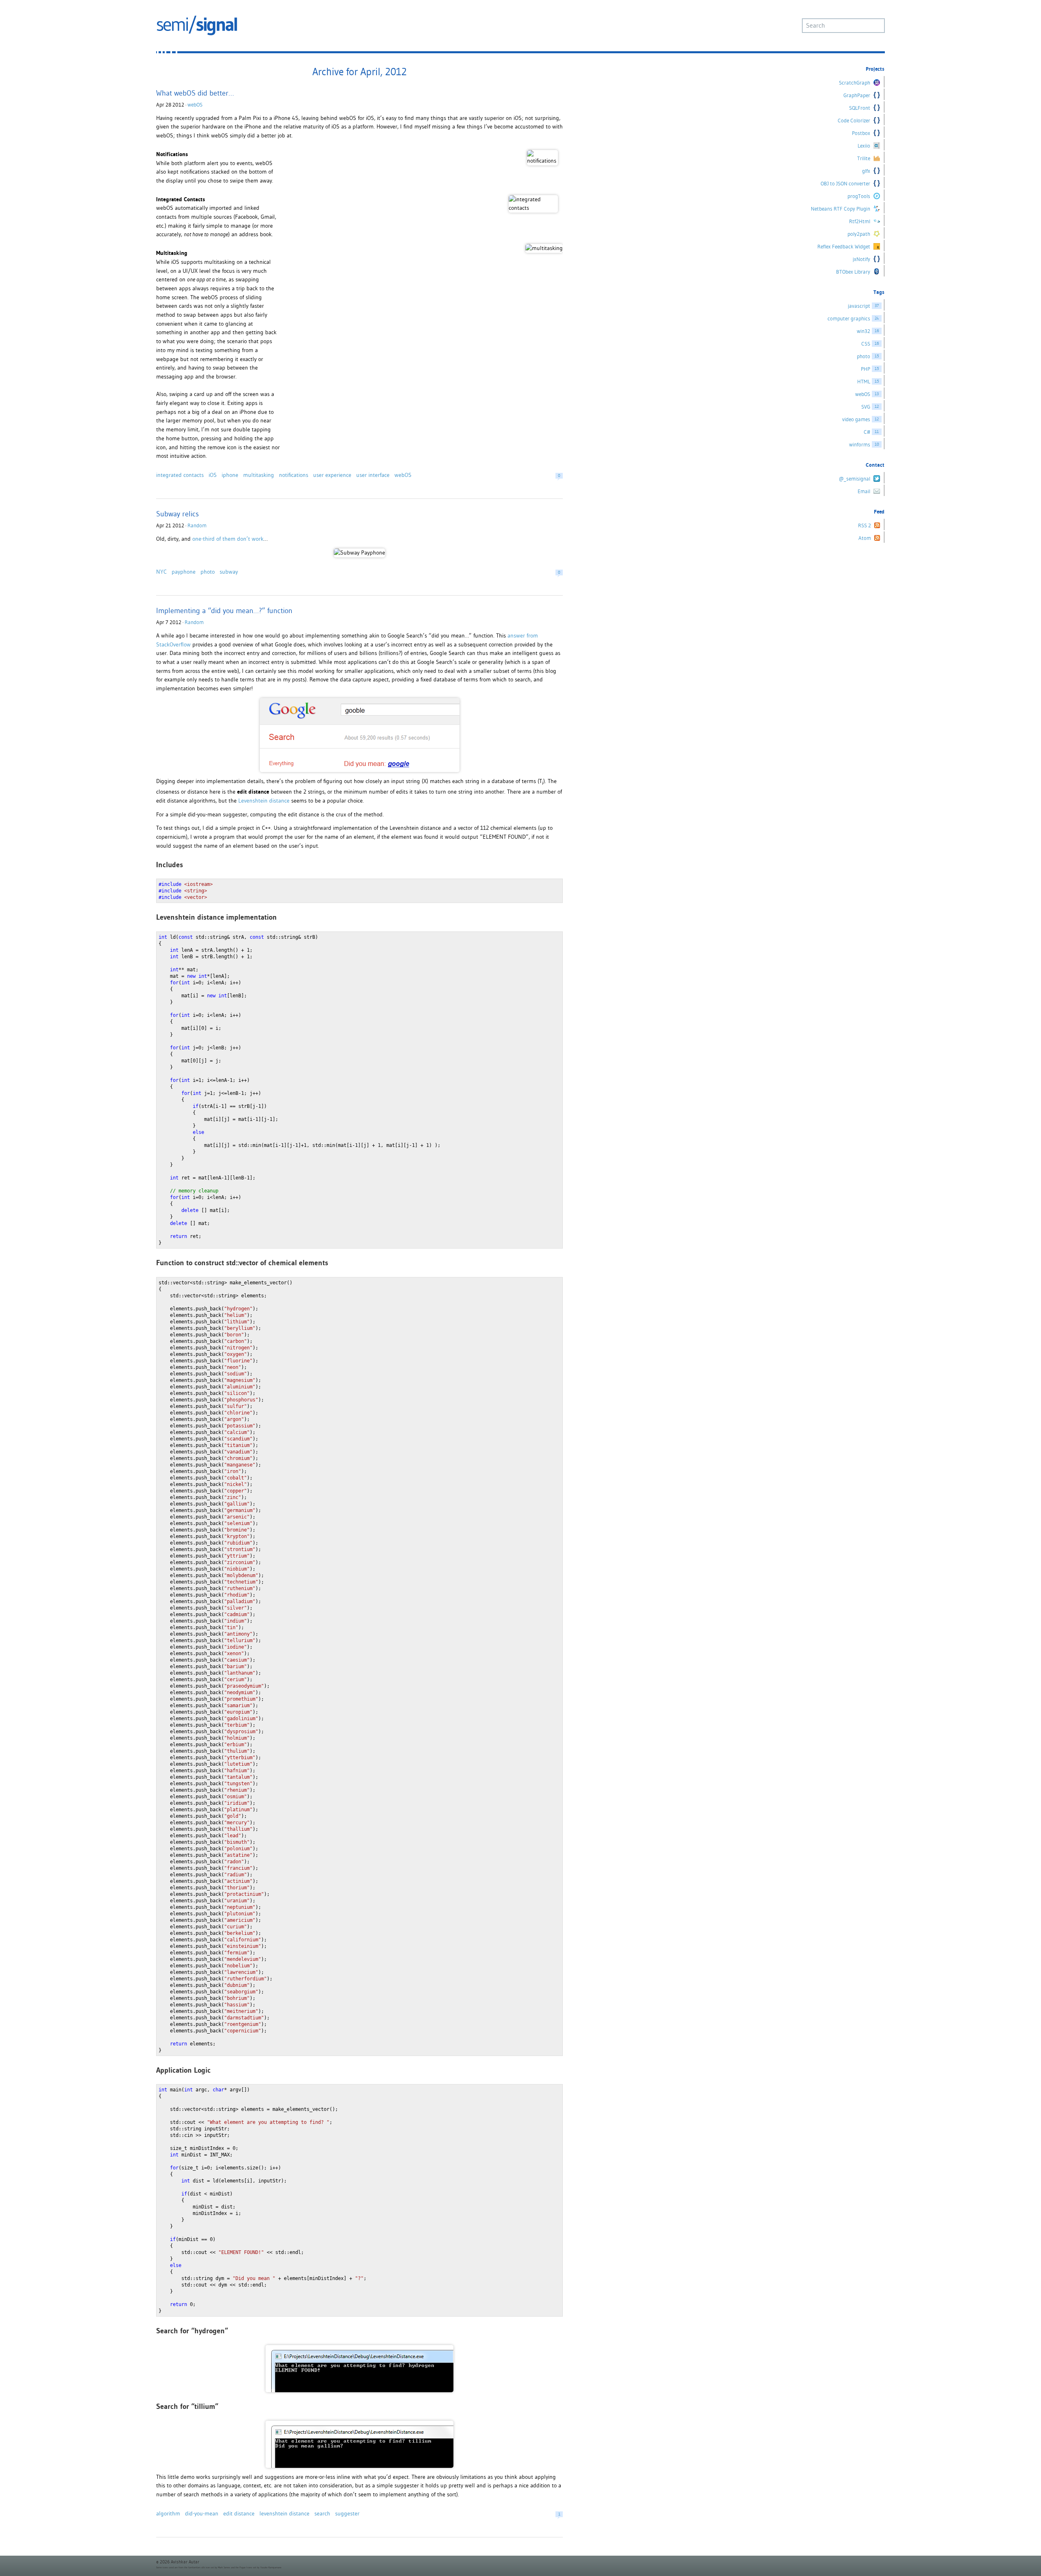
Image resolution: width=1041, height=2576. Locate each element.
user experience (332, 475)
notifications (294, 475)
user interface (373, 475)
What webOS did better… (195, 93)
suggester (347, 2513)
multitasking (259, 475)
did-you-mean (202, 2513)
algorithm (168, 2513)
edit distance (239, 2513)
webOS (195, 105)
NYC (161, 572)
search (322, 2513)
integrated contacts (180, 475)
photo (208, 572)
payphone (184, 572)
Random (197, 525)
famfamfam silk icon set (201, 2567)
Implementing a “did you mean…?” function (224, 610)
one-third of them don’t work (228, 539)
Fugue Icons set (248, 2567)
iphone (230, 475)
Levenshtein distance (264, 801)
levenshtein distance (284, 2513)
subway (229, 572)
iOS (213, 475)
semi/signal (197, 25)
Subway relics (177, 514)
